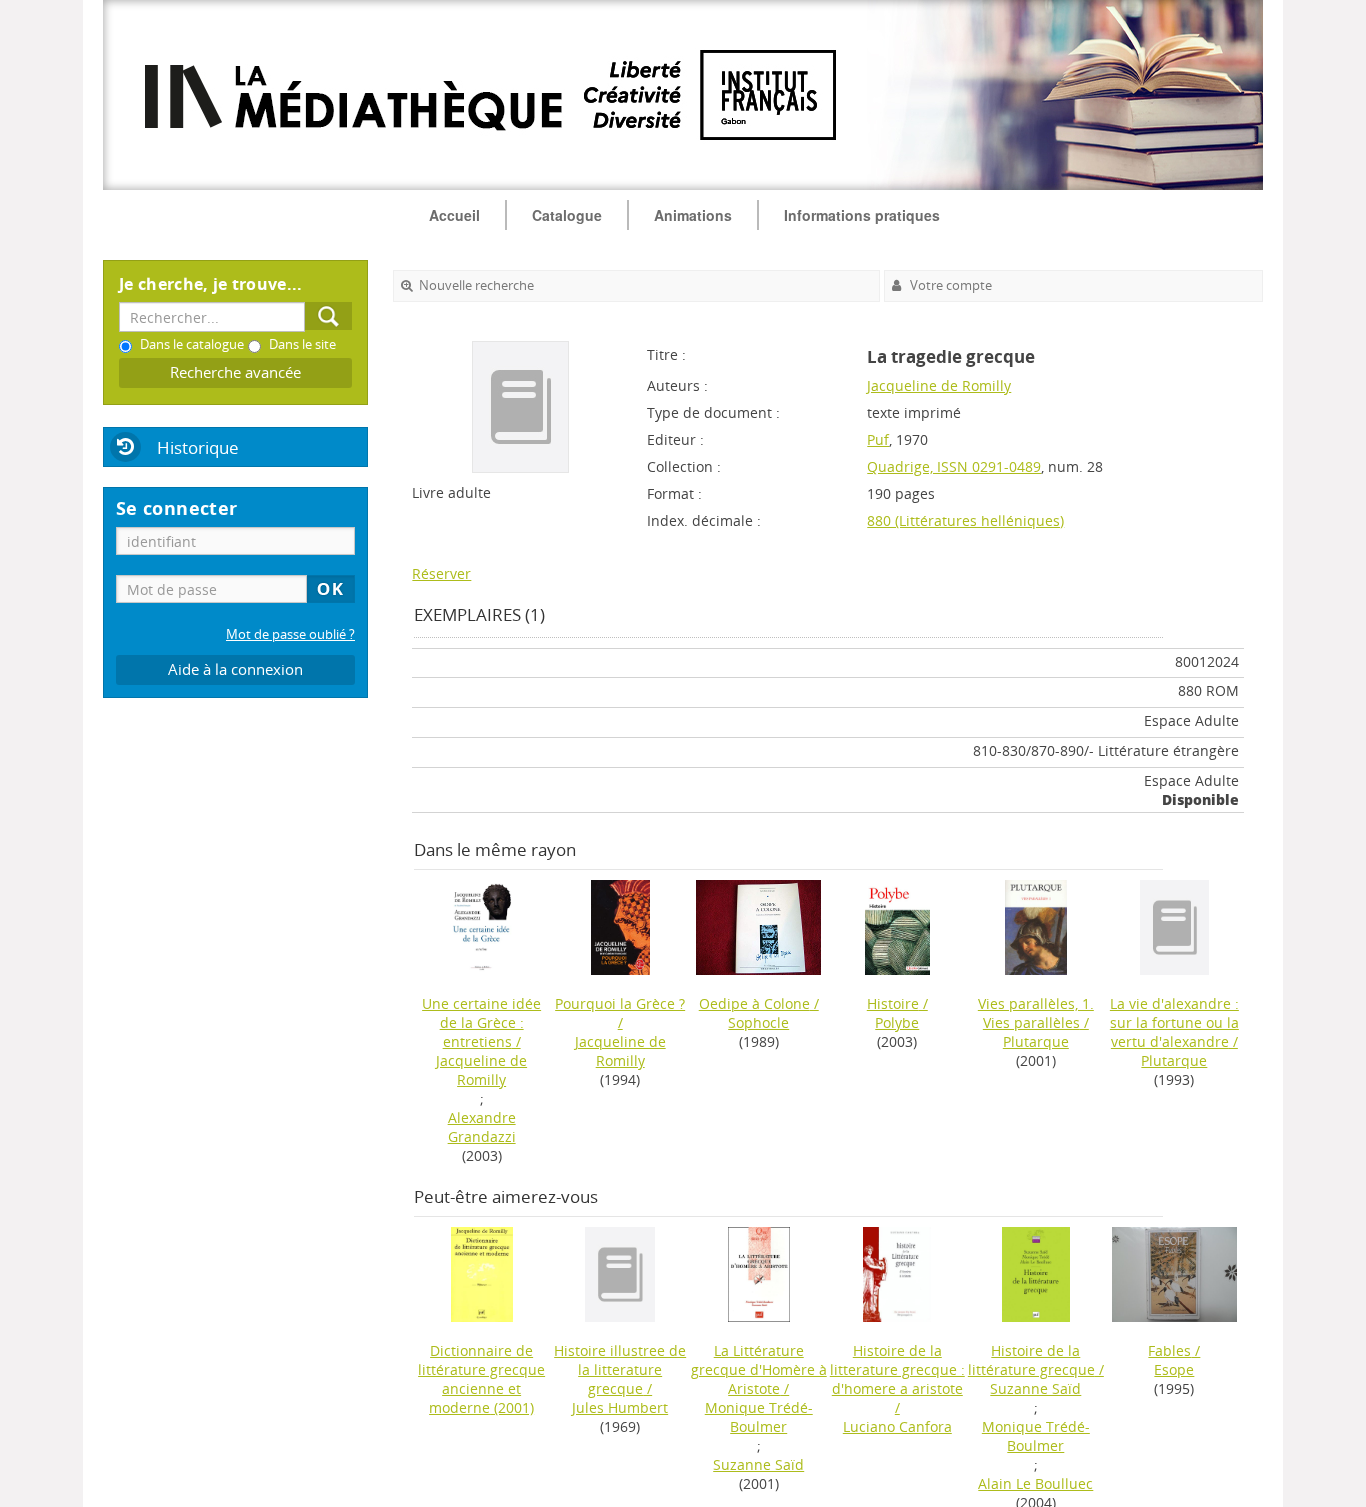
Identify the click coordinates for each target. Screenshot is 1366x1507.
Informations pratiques (862, 215)
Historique (198, 447)
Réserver (441, 573)
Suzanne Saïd (758, 1464)
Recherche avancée (235, 372)
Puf (878, 439)
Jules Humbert (620, 1407)
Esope (1174, 1369)
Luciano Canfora (897, 1426)
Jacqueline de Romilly (939, 385)
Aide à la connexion (235, 669)
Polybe (897, 1022)
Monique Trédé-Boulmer (759, 1417)
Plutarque (1036, 1041)
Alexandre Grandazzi (482, 1127)
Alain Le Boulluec (1035, 1483)
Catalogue (567, 215)
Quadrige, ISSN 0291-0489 (954, 466)
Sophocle (758, 1022)
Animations (693, 215)
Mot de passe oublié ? (290, 634)
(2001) (481, 1379)
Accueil (454, 215)
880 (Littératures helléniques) (965, 520)
